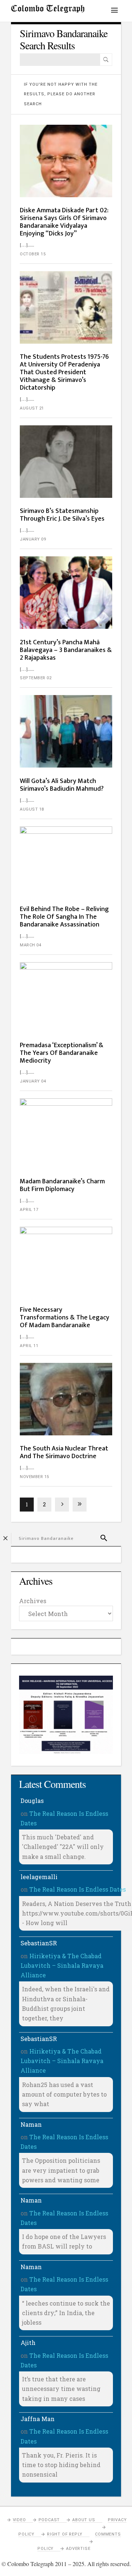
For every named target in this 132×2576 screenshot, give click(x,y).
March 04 (30, 945)
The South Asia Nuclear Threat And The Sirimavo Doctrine (64, 1452)
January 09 (33, 539)
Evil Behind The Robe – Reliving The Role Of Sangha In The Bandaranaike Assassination (64, 917)
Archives (33, 1601)
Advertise (78, 2549)
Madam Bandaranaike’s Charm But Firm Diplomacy (62, 1185)
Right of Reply (65, 2534)
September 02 (36, 678)
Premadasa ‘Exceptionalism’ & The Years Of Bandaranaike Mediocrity (62, 1053)
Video (19, 2520)
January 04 (33, 1081)
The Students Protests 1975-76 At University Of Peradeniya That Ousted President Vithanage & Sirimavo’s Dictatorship (64, 372)
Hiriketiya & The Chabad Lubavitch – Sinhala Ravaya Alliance (62, 1966)
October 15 (33, 254)
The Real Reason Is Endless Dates (78, 1889)
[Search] (106, 60)
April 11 (29, 1346)
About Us (84, 2520)
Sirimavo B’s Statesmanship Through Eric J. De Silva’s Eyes (62, 515)
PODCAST (49, 2520)
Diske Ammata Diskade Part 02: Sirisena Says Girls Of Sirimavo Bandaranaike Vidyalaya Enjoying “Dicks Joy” (64, 222)
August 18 (32, 809)
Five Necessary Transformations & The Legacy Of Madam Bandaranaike (65, 1318)
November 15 (34, 1477)
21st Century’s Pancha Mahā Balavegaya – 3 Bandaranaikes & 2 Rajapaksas (66, 650)
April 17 (29, 1210)
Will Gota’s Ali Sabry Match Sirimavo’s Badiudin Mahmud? (62, 785)
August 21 (32, 408)
